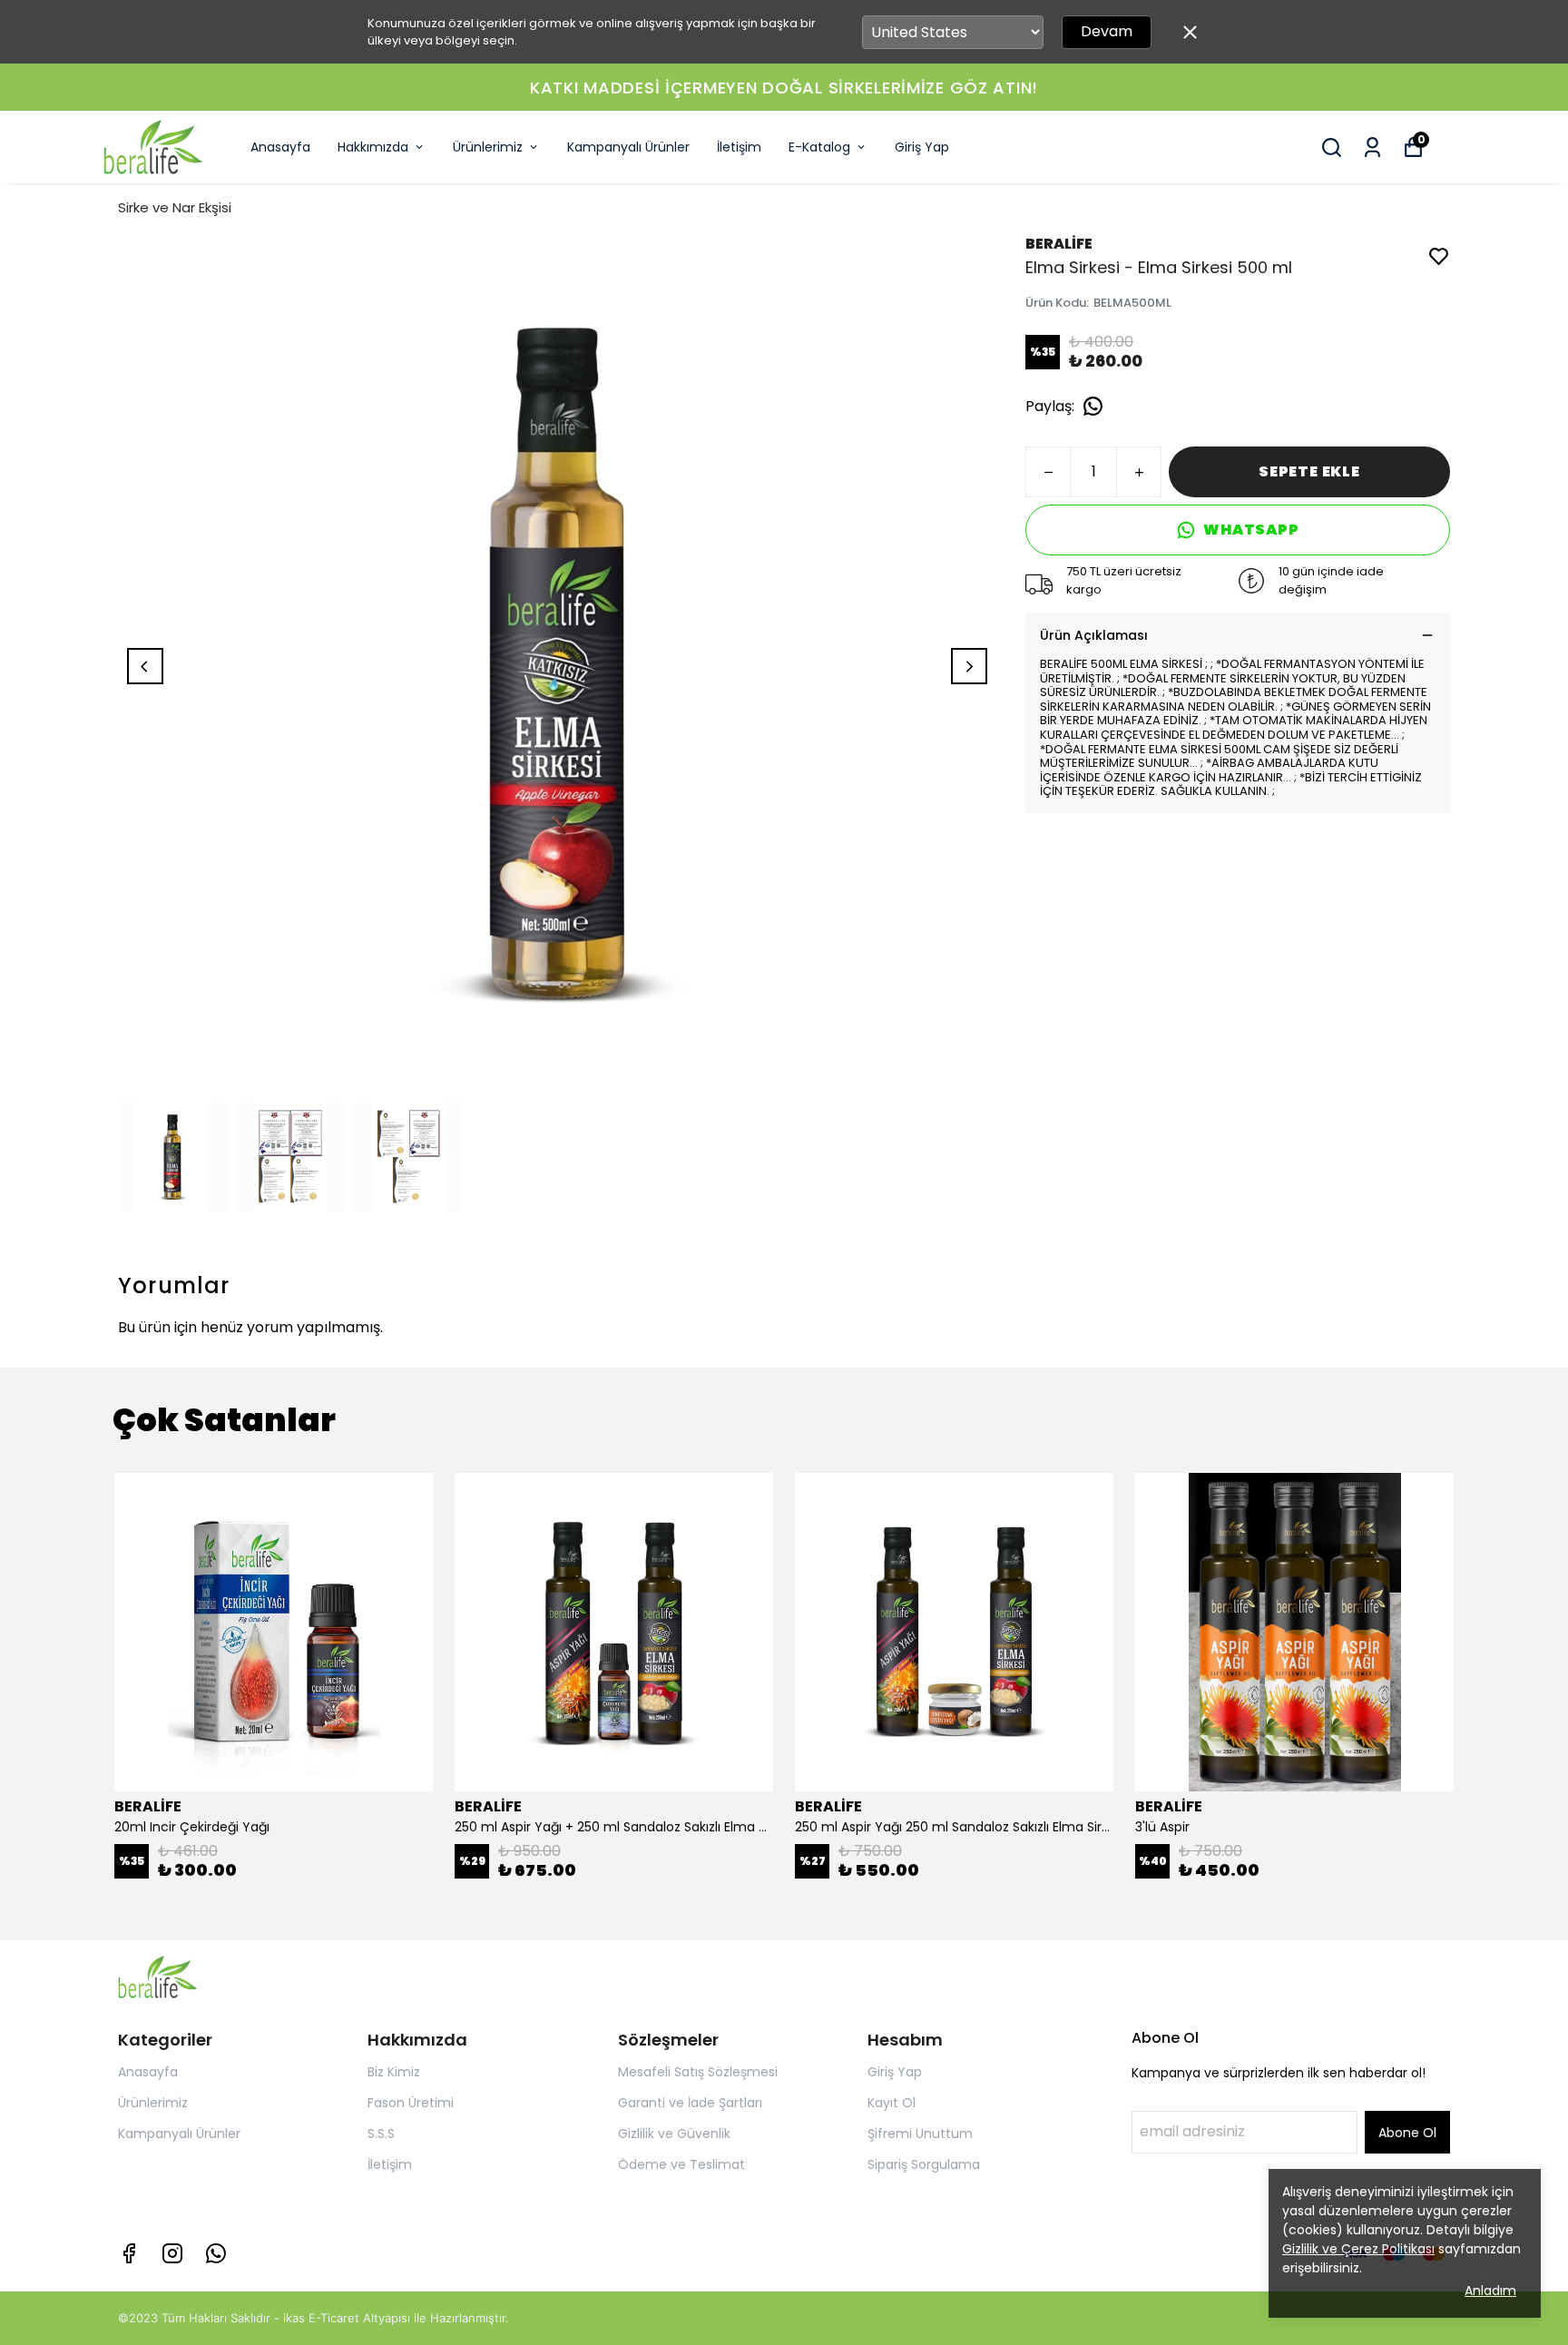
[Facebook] (129, 2253)
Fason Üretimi (411, 2103)
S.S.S (381, 2134)
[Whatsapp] (216, 2253)
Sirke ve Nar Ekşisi (175, 207)
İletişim (739, 147)
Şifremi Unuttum (920, 2134)
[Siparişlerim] (1372, 147)
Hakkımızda (373, 147)
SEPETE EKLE (1309, 471)
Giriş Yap (922, 147)
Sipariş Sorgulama (924, 2164)
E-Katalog (819, 147)
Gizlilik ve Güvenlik (674, 2134)
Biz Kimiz (394, 2072)
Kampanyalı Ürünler (628, 147)
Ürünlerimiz (488, 147)
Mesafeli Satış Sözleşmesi (698, 2072)
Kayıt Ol (892, 2103)
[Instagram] (172, 2253)
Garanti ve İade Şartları (690, 2103)
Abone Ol (1407, 2133)
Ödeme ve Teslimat (681, 2164)
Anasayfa (280, 147)
